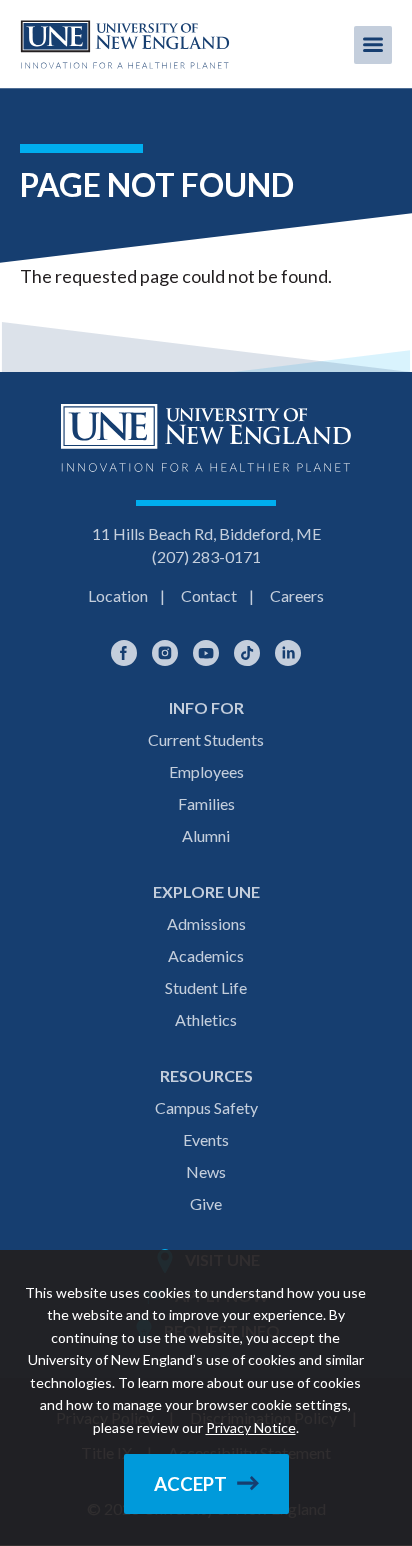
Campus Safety (206, 1107)
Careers (297, 595)
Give (206, 1203)
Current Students (206, 739)
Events (206, 1139)
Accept (190, 1484)
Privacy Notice (251, 1427)
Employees (206, 771)
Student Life (206, 987)
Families (206, 803)
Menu (373, 45)
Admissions (206, 923)
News (206, 1171)
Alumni (206, 835)
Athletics (206, 1019)
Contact (209, 595)
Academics (206, 955)
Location (118, 595)
